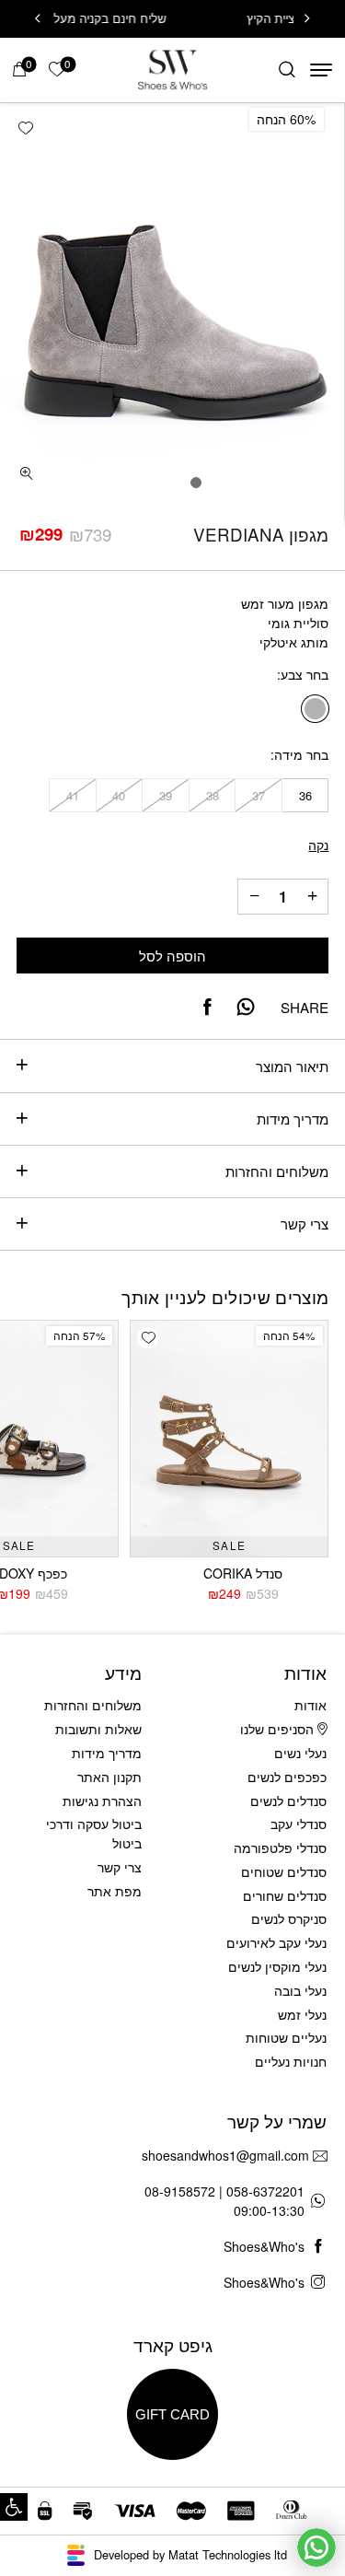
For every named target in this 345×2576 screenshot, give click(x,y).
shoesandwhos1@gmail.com (225, 2155)
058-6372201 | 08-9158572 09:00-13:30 (224, 2201)
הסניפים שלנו (279, 1729)
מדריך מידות (293, 1119)
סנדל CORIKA (243, 1573)
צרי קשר (305, 1224)
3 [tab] (149, 483)
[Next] (38, 19)
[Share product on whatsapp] (246, 1007)
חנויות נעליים (291, 2061)
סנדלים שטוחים (284, 1871)
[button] (14, 2507)
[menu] (321, 70)
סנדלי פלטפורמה (280, 1847)
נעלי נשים (300, 1753)
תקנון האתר (109, 1777)
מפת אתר (115, 1891)
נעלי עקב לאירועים (276, 1942)
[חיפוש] (287, 70)
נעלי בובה (300, 1990)
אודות (310, 1705)
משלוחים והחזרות (277, 1171)
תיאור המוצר (292, 1066)
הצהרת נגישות (102, 1801)
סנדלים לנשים (288, 1801)
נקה (318, 845)
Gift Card (172, 2414)
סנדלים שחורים (285, 1895)
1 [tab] (196, 483)
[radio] (315, 709)
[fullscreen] (27, 473)
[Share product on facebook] (207, 1007)
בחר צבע (305, 675)
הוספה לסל (172, 956)
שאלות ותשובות (98, 1729)
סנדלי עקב (299, 1824)
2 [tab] (173, 483)
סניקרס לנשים (289, 1918)
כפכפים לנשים (287, 1777)
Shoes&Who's (264, 2246)
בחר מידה (301, 755)
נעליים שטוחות (286, 2037)
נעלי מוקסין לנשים (277, 1966)
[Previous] (307, 19)
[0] (19, 70)
